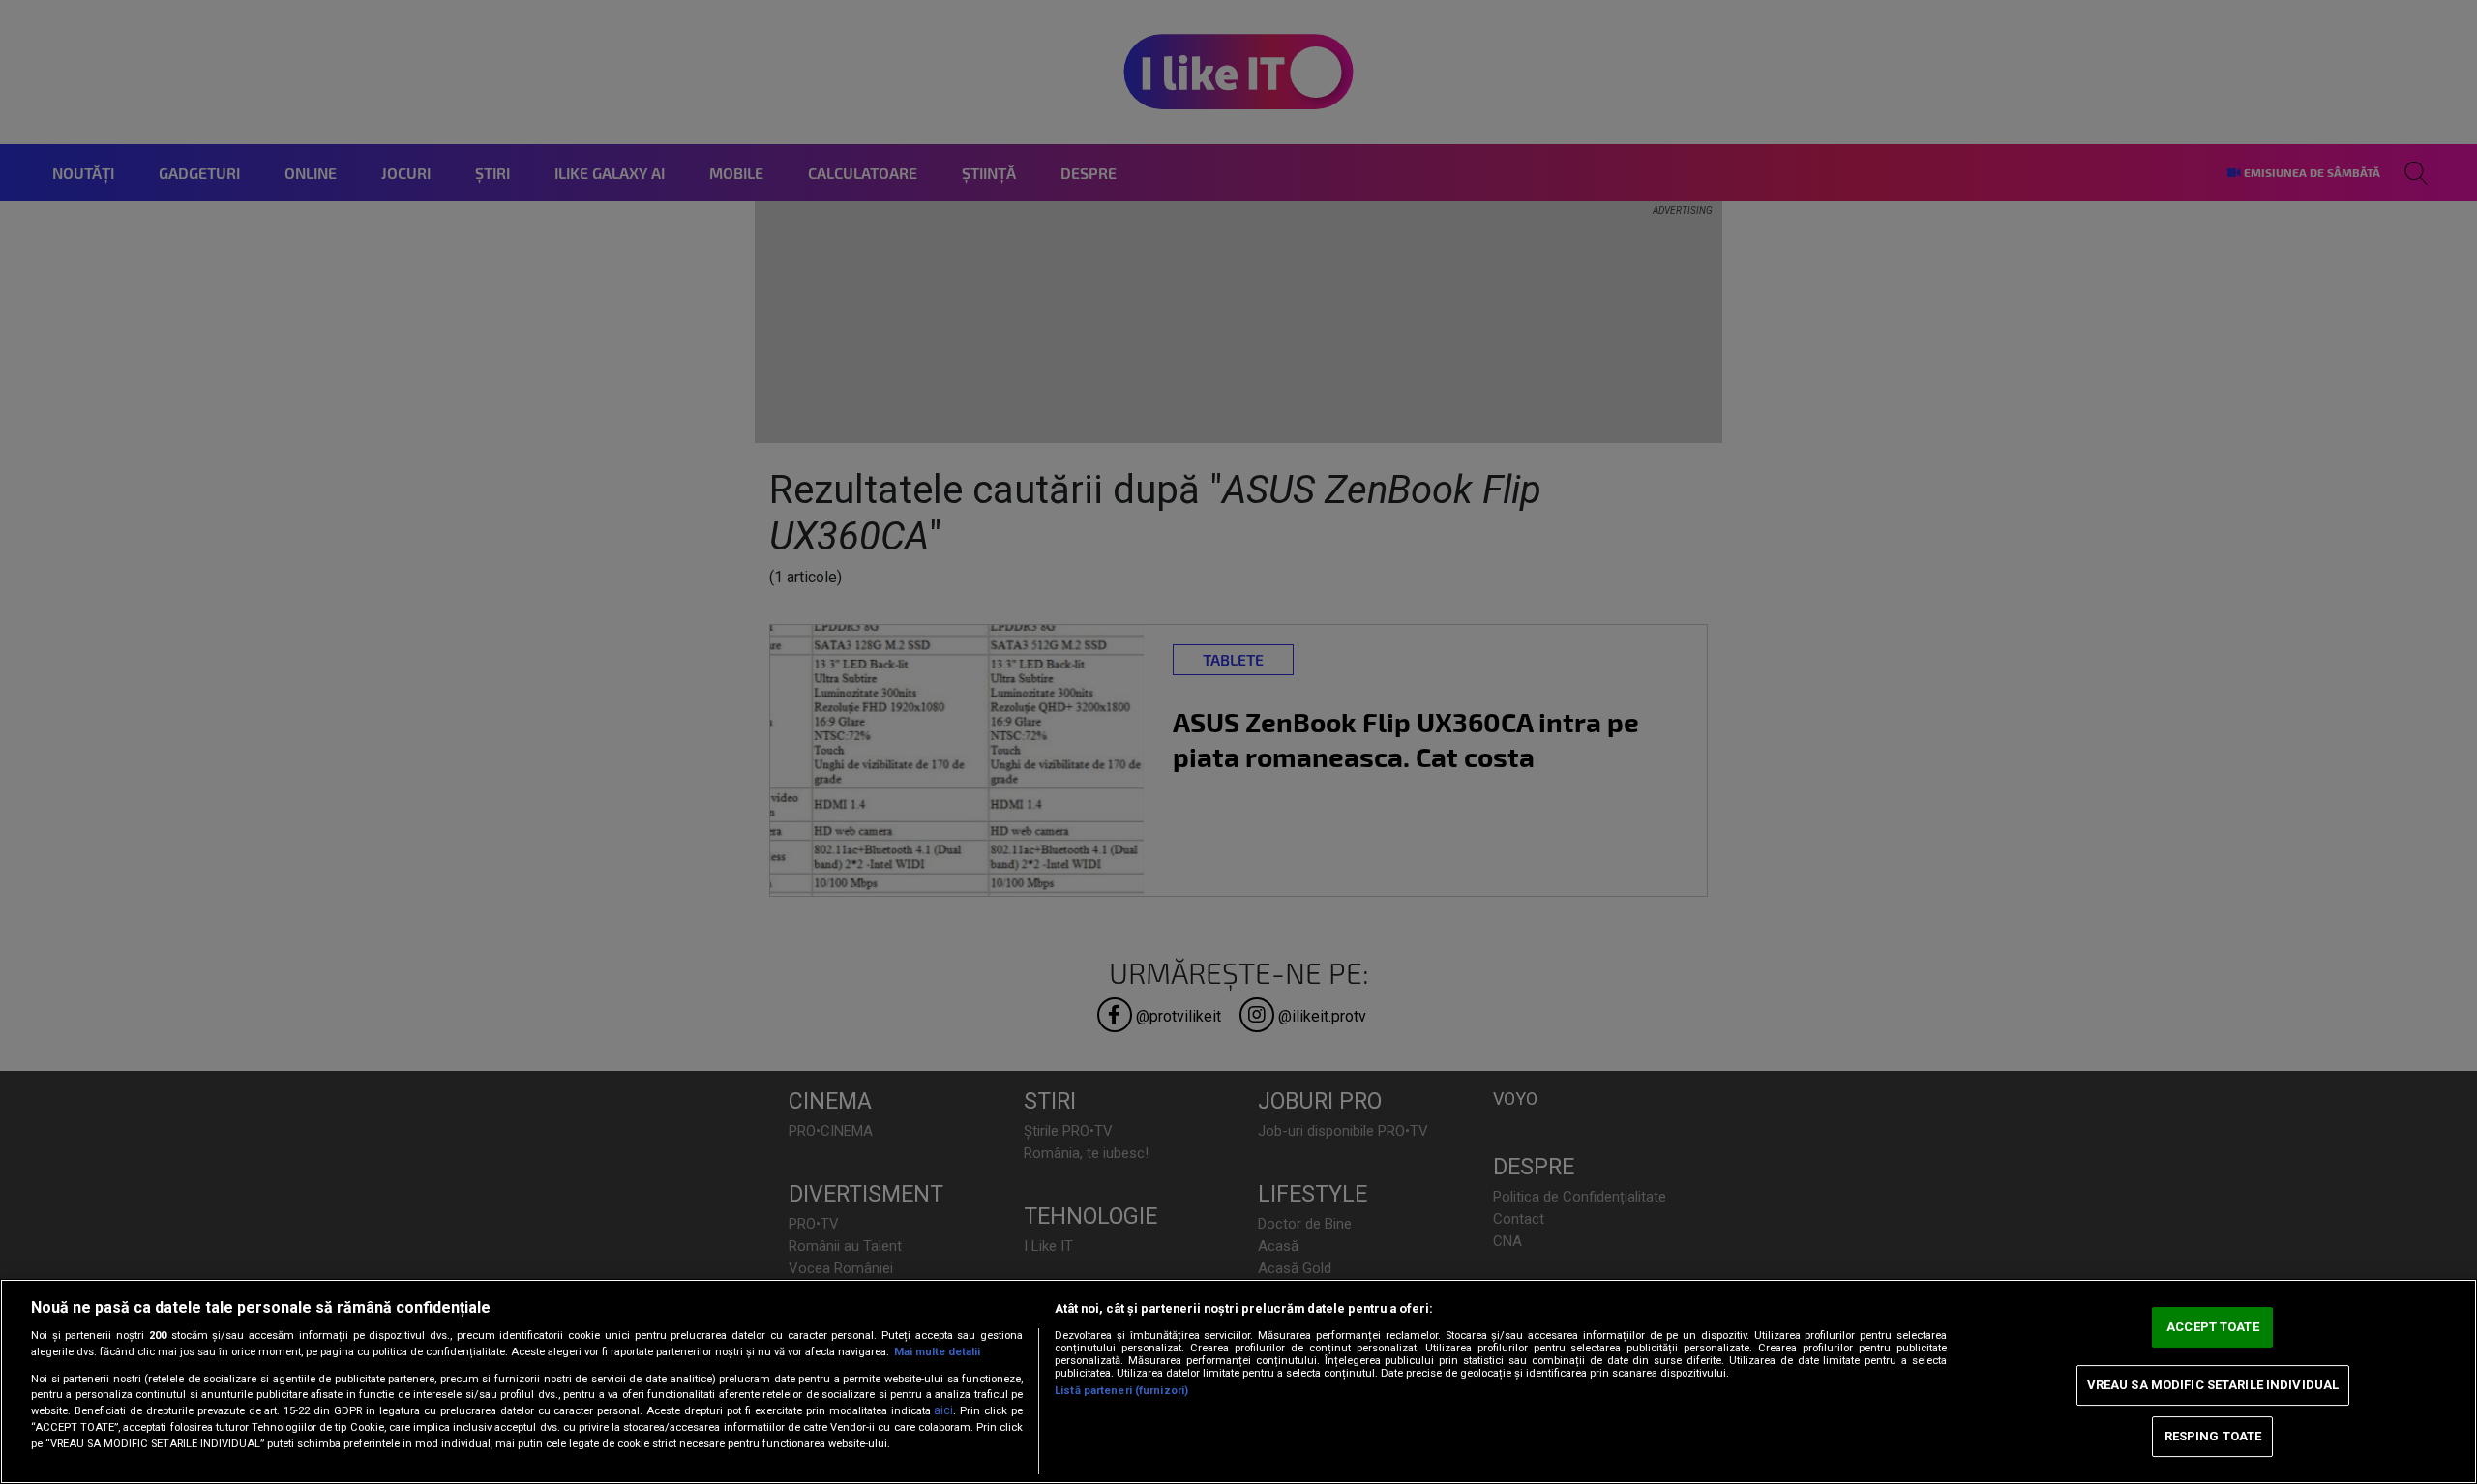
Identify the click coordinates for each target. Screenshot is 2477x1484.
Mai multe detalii (937, 1352)
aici (943, 1410)
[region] (1238, 1381)
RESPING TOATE (2213, 1436)
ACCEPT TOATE (2213, 1327)
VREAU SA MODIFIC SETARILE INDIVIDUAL (2213, 1385)
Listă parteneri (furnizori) (1121, 1391)
